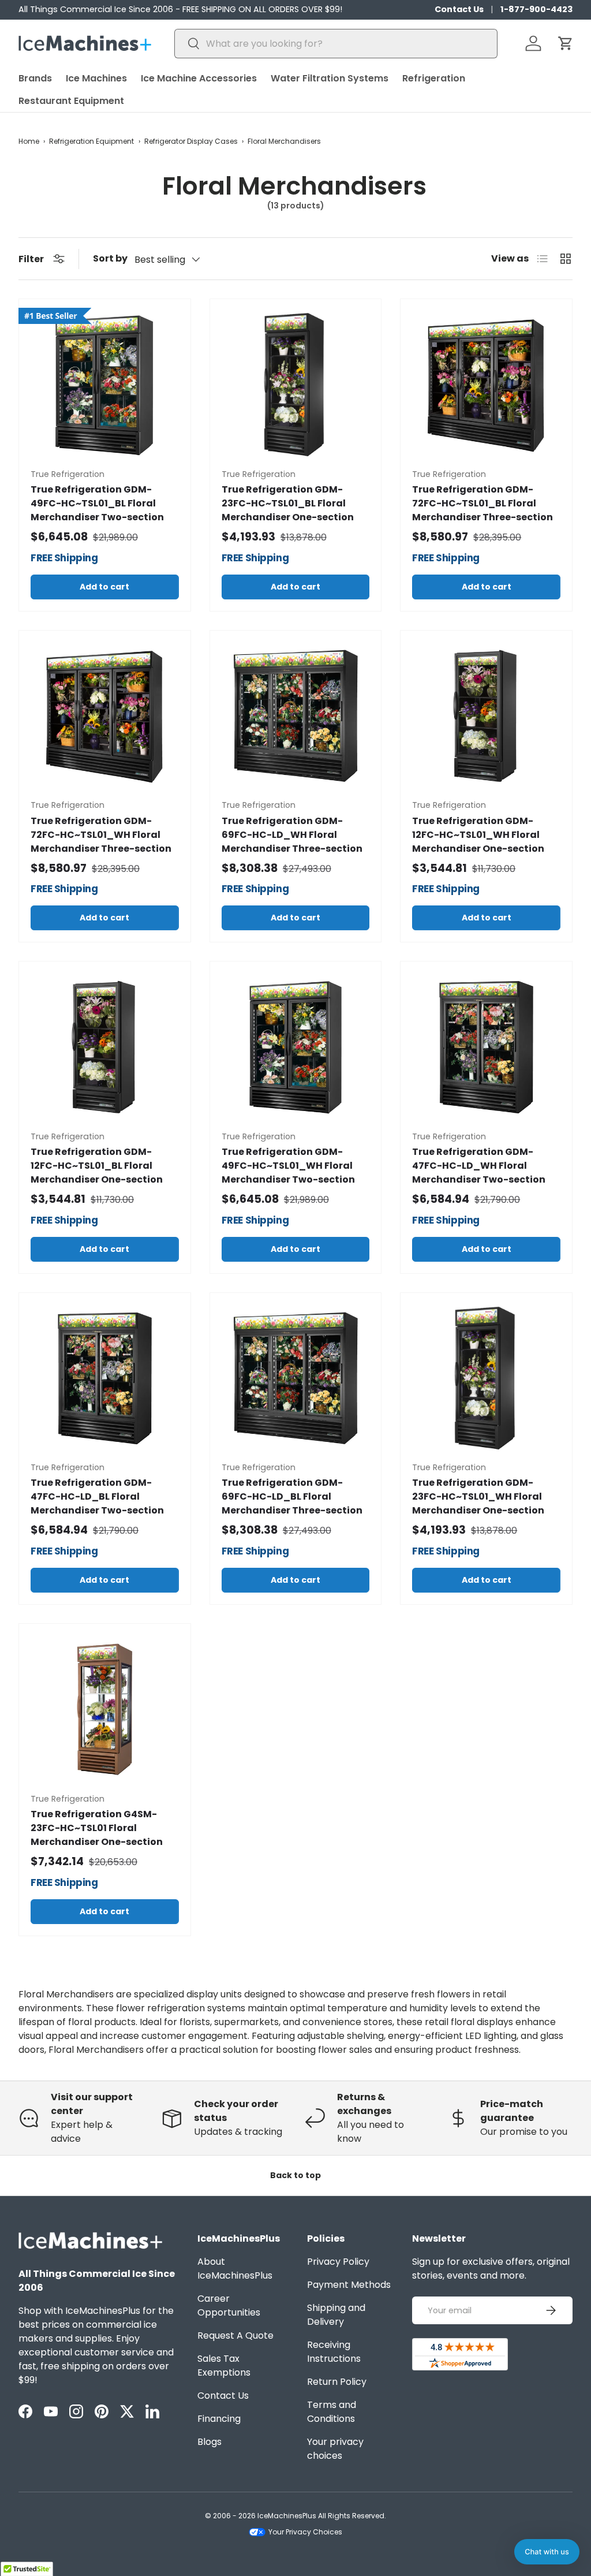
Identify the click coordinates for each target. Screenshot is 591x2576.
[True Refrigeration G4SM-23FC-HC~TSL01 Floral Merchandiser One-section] (105, 1710)
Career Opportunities (229, 2305)
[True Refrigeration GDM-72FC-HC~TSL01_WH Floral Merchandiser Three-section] (105, 716)
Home (29, 141)
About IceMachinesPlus (235, 2269)
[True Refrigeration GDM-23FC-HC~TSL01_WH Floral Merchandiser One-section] (486, 1379)
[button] (566, 43)
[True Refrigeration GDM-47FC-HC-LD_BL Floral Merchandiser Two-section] (105, 1379)
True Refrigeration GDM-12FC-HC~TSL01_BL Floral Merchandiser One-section (97, 1166)
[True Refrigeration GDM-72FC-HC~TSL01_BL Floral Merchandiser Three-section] (486, 385)
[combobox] (336, 44)
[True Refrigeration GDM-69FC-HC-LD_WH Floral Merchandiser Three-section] (296, 716)
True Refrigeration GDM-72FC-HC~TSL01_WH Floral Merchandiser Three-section (101, 835)
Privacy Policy (338, 2262)
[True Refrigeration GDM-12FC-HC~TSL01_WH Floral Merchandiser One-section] (486, 716)
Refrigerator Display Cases (191, 141)
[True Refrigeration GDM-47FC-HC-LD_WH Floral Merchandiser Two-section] (486, 1047)
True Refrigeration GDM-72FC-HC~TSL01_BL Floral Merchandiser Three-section (482, 503)
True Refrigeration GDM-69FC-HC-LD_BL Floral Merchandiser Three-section (292, 1496)
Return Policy (337, 2382)
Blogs (210, 2442)
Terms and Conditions (332, 2412)
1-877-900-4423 (536, 9)
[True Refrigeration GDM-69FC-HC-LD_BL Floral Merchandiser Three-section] (296, 1379)
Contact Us (459, 9)
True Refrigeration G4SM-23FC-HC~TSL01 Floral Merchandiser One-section (97, 1828)
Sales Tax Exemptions (224, 2366)
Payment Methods (349, 2285)
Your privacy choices (335, 2449)
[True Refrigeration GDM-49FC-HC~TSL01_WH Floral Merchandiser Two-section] (296, 1047)
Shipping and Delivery (336, 2315)
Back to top (295, 2175)
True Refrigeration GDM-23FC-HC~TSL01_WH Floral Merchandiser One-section (478, 1496)
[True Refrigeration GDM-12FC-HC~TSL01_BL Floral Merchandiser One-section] (105, 1047)
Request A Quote (235, 2335)
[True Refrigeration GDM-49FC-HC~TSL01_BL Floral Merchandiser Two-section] (105, 385)
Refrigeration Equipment (91, 141)
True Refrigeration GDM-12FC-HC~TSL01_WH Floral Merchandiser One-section (478, 835)
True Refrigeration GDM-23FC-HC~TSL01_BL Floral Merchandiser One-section (288, 503)
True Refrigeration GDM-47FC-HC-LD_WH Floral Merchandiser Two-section (479, 1166)
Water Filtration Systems (330, 78)
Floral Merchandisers (284, 141)
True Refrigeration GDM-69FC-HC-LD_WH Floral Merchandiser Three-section (292, 835)
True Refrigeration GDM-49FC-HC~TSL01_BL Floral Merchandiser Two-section (97, 503)
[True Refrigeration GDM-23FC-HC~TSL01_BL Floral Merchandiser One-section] (296, 385)
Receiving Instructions (334, 2352)
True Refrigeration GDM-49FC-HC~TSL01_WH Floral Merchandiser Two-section (288, 1166)
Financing (219, 2419)
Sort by (110, 258)
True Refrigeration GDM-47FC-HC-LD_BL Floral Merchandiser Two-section (97, 1496)
